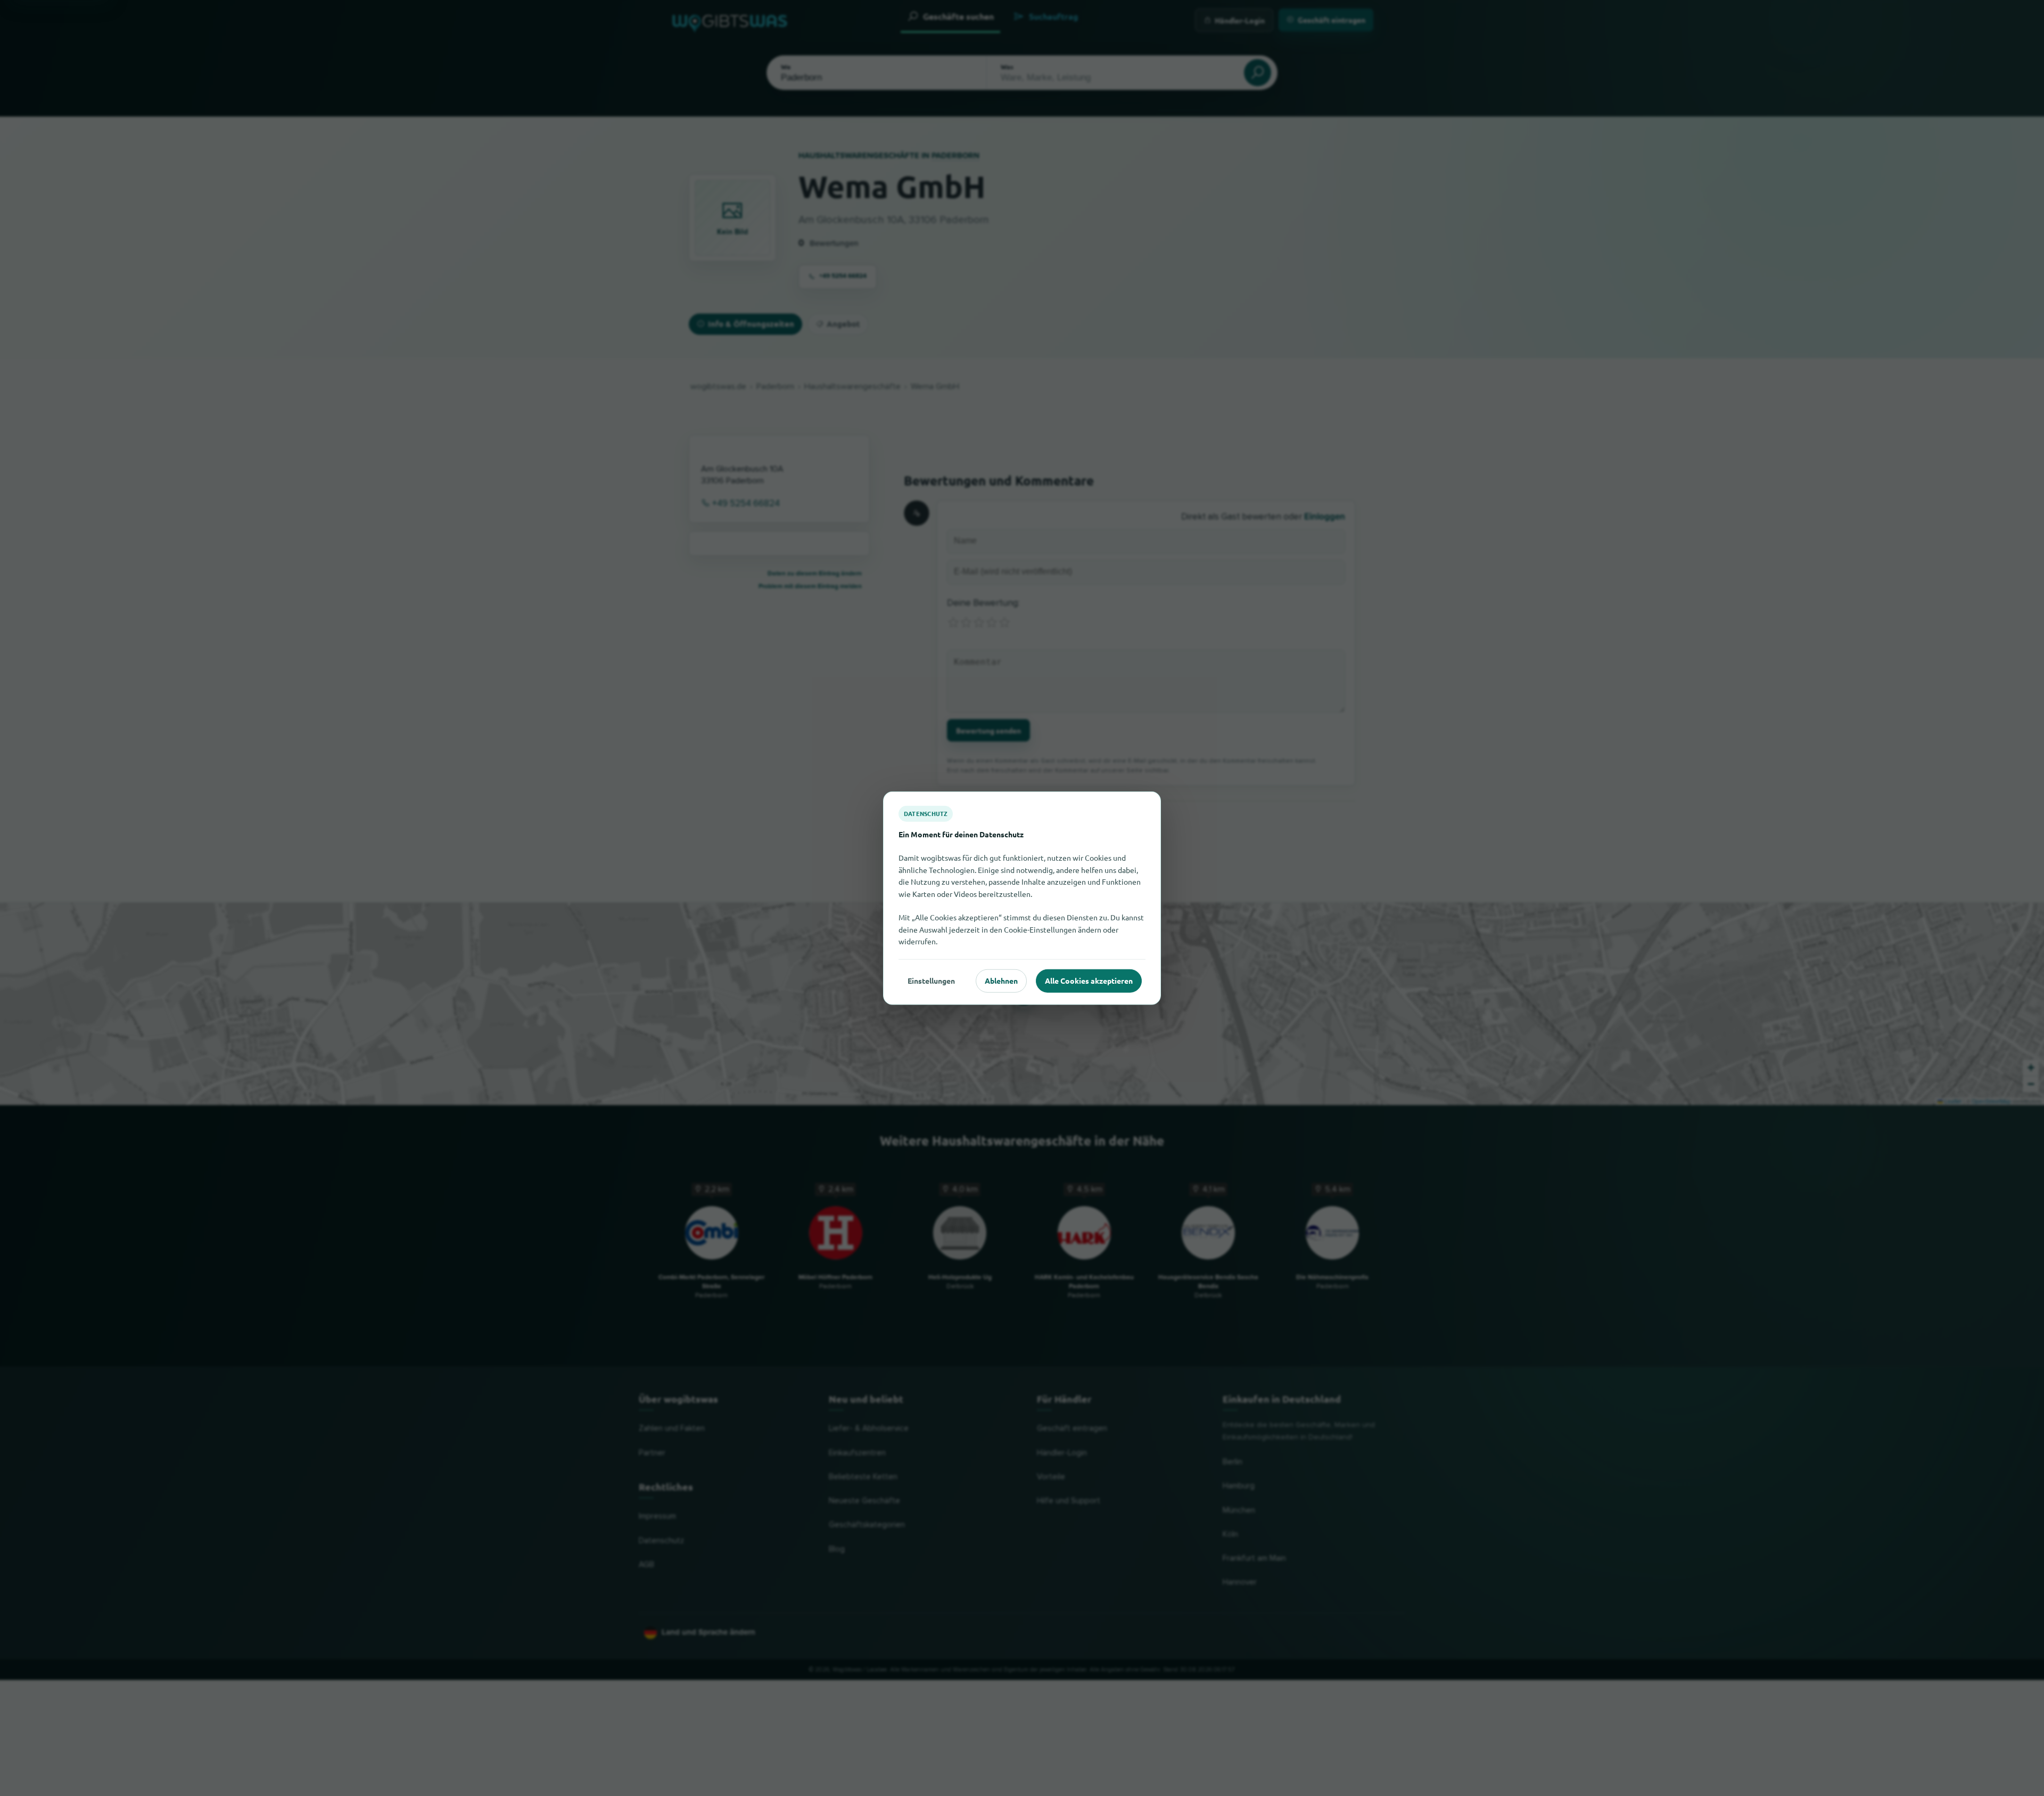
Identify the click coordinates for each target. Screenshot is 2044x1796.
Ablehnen (1001, 981)
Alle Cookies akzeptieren (1089, 981)
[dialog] (1022, 898)
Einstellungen (931, 981)
